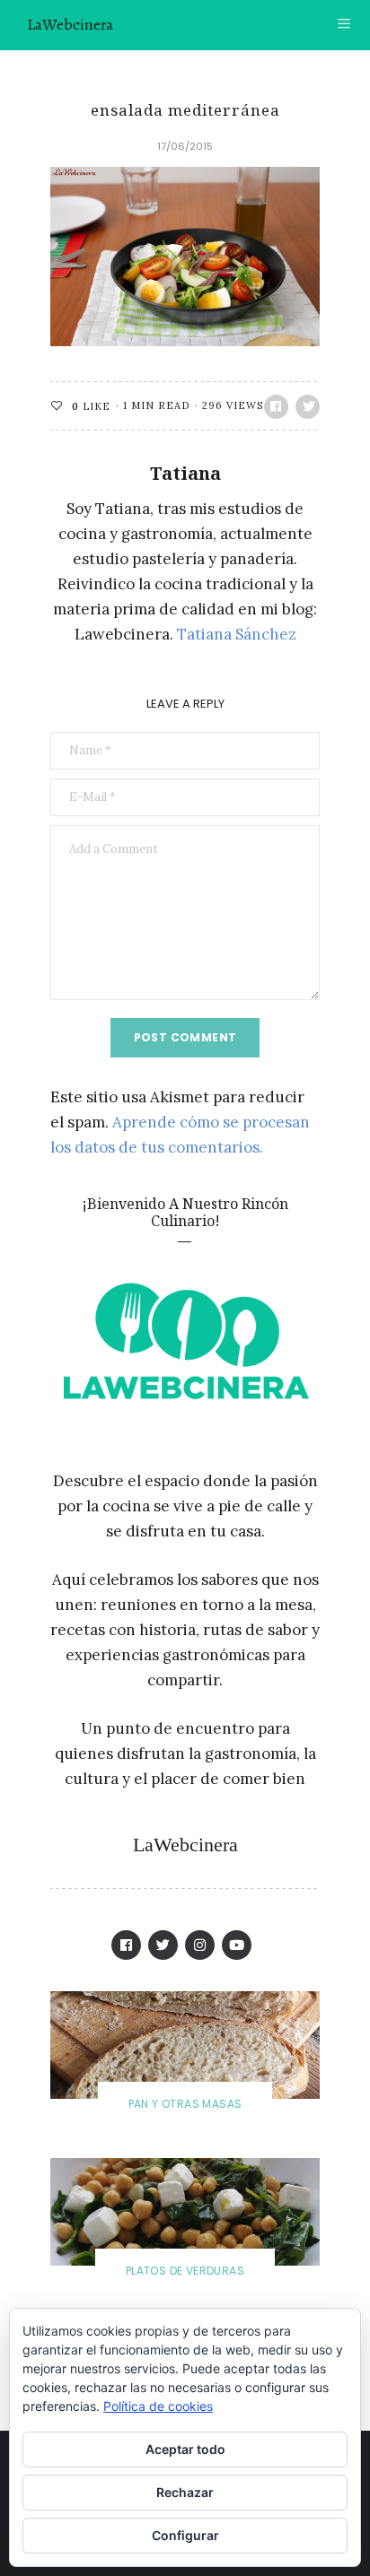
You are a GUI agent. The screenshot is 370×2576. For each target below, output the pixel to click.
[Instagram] (200, 1945)
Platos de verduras (185, 2271)
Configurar (185, 2535)
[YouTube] (237, 1945)
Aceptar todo (185, 2449)
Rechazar (185, 2492)
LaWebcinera (70, 24)
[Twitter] (163, 1945)
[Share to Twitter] (308, 407)
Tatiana (185, 473)
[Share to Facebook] (276, 407)
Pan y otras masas (185, 2104)
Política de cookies (158, 2406)
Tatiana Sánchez (237, 634)
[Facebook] (126, 1945)
